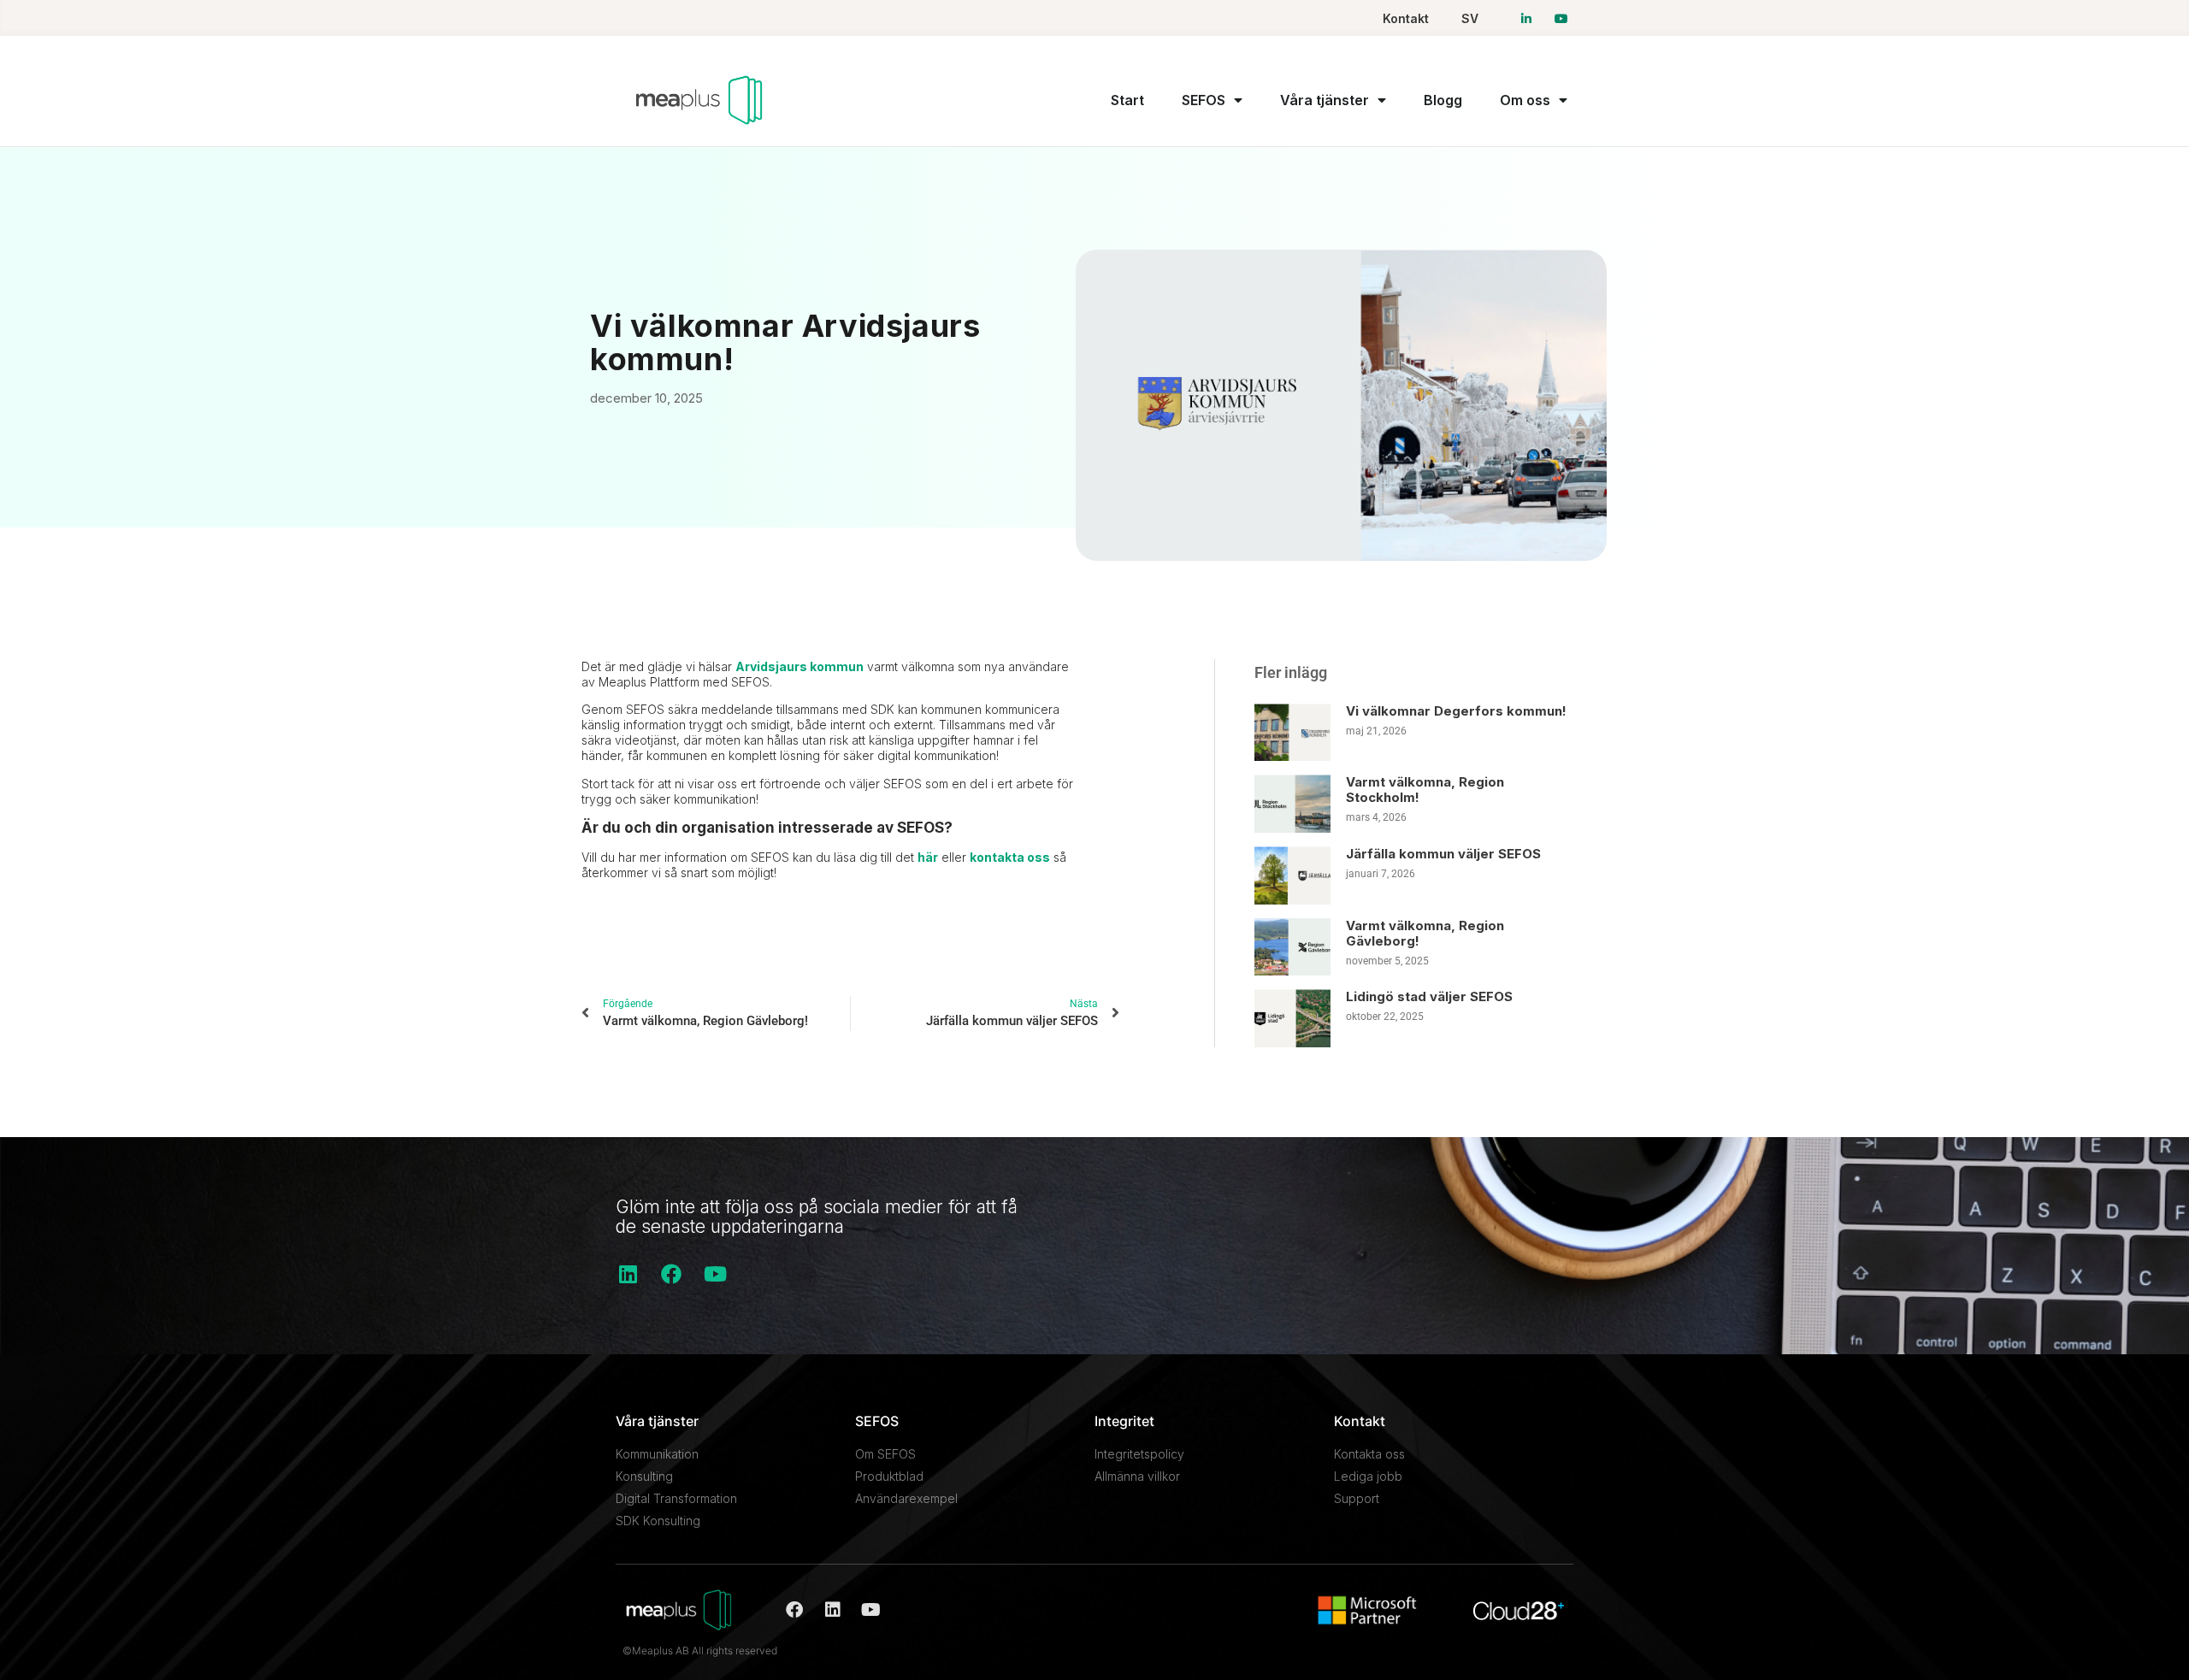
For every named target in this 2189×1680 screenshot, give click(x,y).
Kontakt (1406, 18)
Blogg (1443, 100)
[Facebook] (671, 1274)
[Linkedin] (628, 1274)
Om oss (1525, 100)
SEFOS (1204, 100)
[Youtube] (715, 1274)
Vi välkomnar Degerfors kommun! (1456, 711)
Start (1127, 100)
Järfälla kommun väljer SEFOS (1443, 854)
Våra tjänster (1325, 100)
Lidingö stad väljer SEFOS (1429, 996)
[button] (599, 945)
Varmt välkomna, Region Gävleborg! (1425, 933)
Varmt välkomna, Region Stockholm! (1425, 790)
